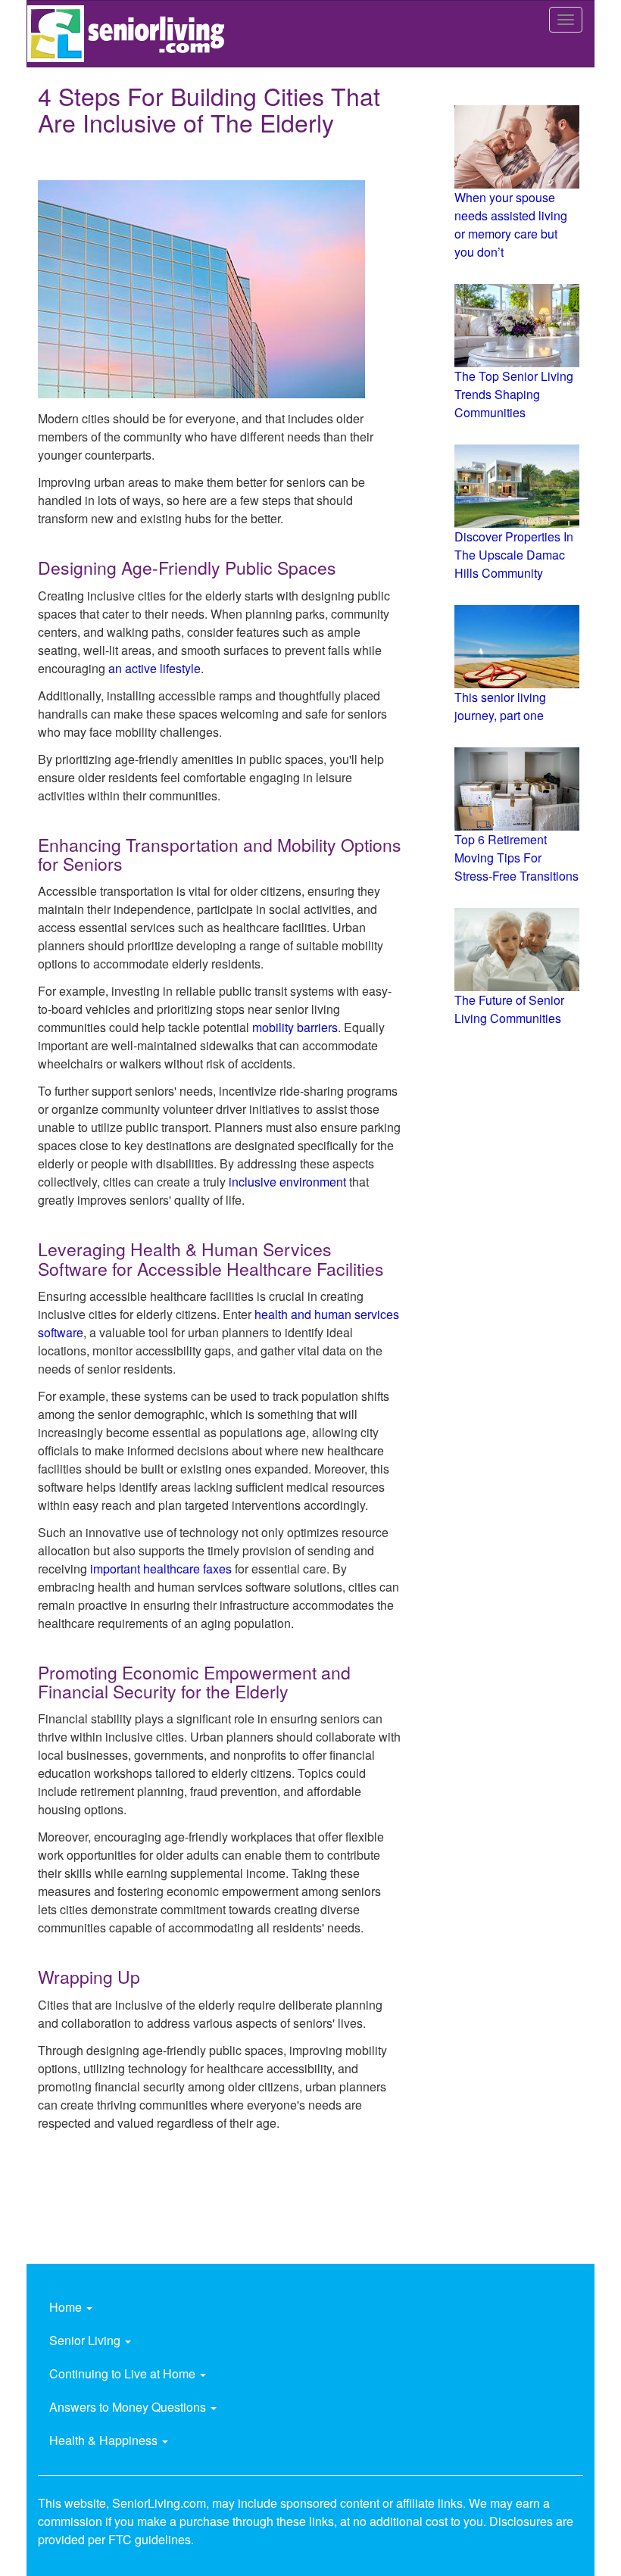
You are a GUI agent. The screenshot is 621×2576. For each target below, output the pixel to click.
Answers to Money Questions (129, 2407)
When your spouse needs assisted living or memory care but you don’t (511, 225)
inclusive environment (287, 1182)
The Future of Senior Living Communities (509, 1009)
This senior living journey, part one (500, 706)
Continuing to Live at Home (124, 2373)
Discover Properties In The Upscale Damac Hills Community (514, 555)
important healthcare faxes (161, 1569)
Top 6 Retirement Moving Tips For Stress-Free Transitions (516, 858)
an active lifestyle (154, 668)
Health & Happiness (105, 2440)
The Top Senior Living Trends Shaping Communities (514, 394)
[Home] (131, 34)
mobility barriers (295, 1027)
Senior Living (86, 2340)
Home (67, 2307)
